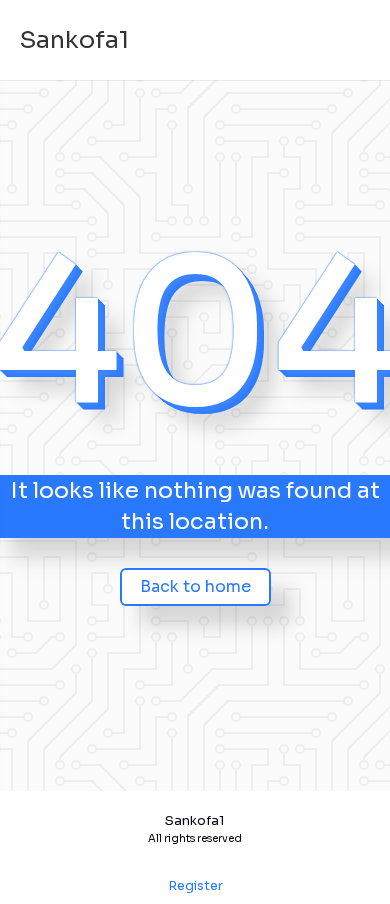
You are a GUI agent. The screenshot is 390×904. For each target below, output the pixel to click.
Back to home (195, 586)
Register (195, 886)
